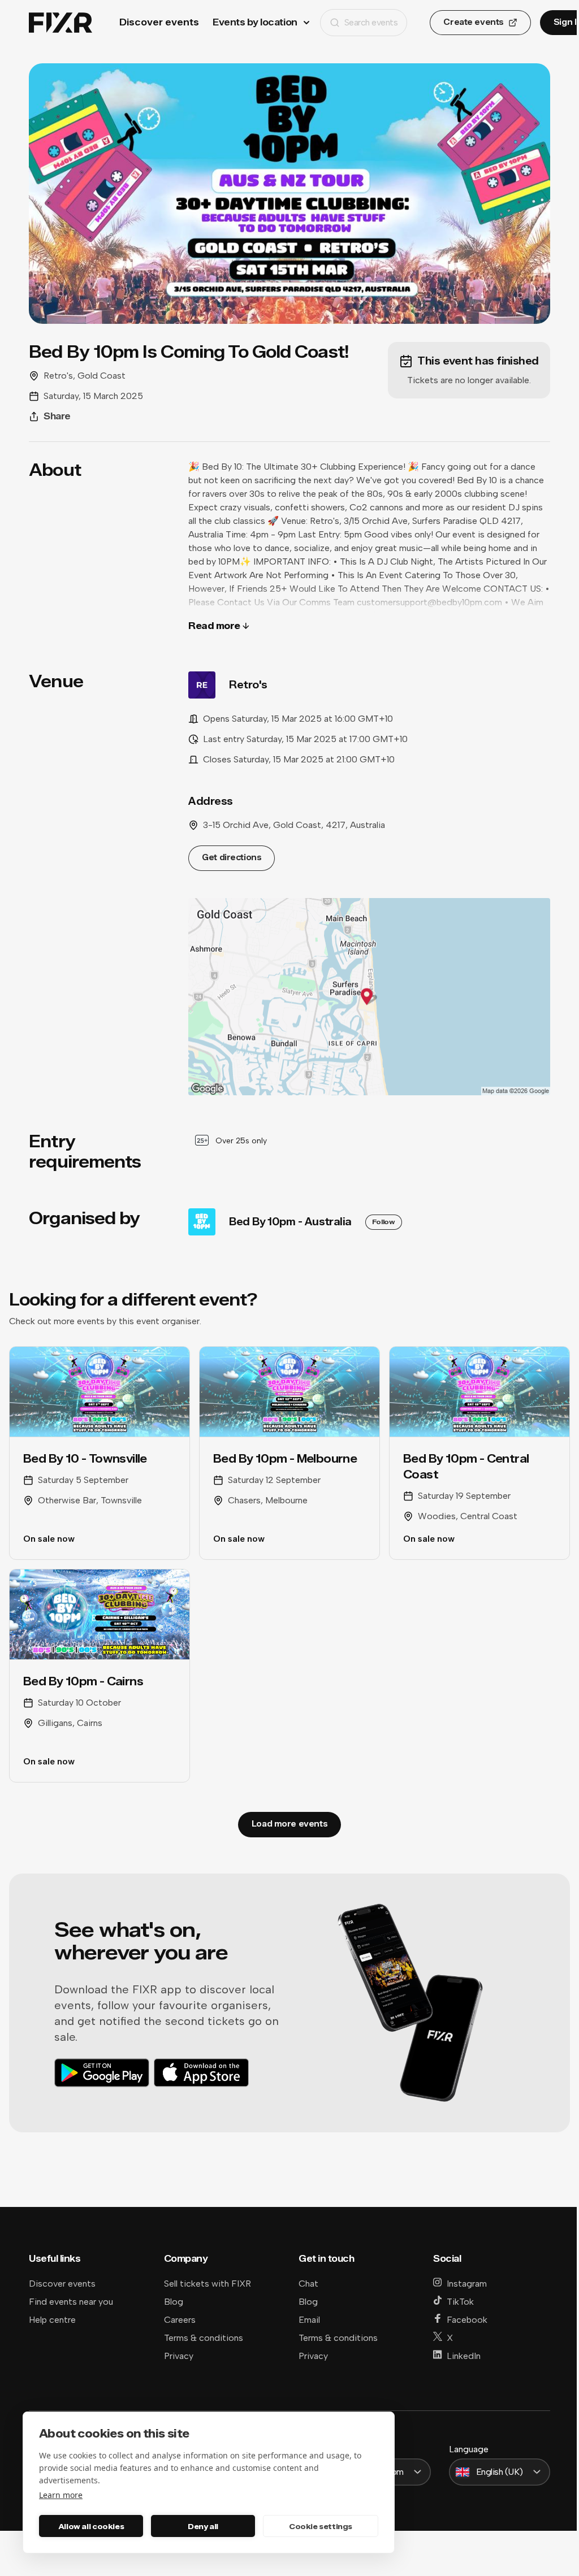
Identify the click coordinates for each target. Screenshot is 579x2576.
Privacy (179, 2356)
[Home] (61, 23)
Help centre (52, 2320)
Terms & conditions (204, 2338)
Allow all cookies (91, 2526)
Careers (180, 2320)
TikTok (460, 2302)
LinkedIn (464, 2356)
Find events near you (71, 2302)
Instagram (467, 2284)
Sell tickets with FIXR (208, 2284)
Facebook (467, 2320)
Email (309, 2320)
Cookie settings (321, 2526)
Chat (308, 2284)
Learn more (61, 2495)
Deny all (203, 2526)
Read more (214, 626)
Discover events (159, 22)
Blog (174, 2302)
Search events (371, 22)
